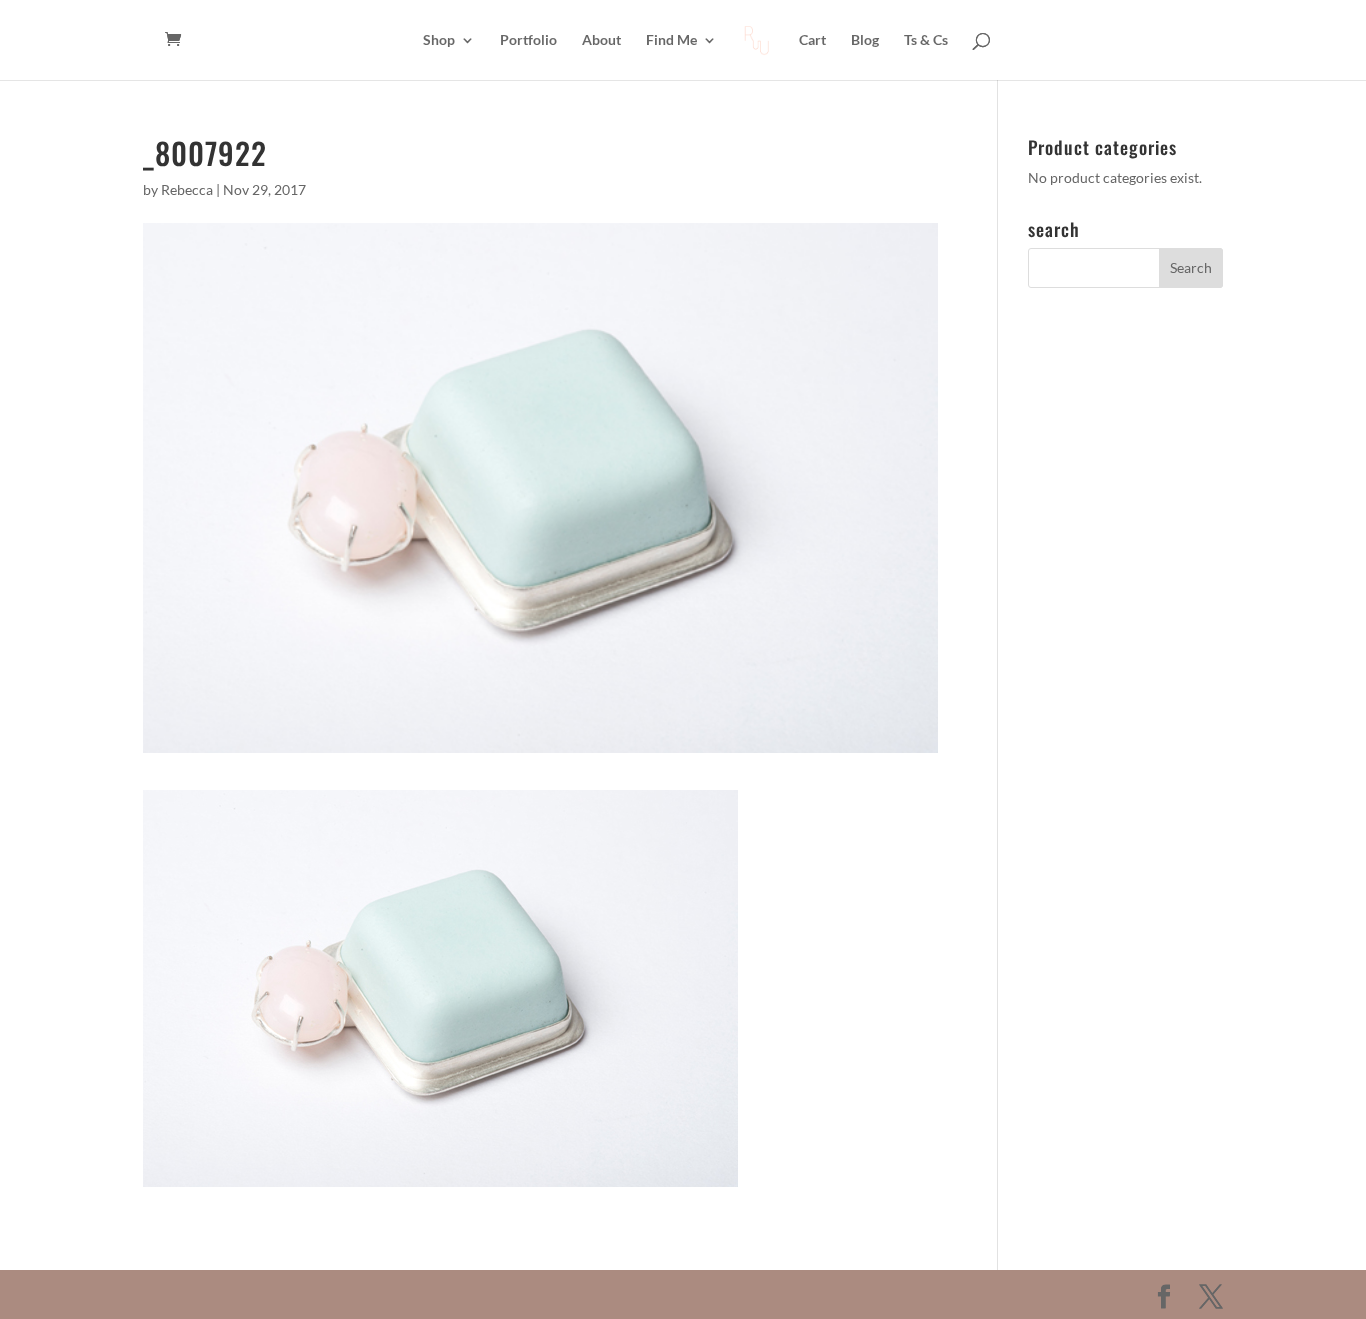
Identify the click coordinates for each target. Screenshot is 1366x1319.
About (601, 40)
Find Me (671, 40)
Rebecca (187, 189)
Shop (439, 40)
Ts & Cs (926, 40)
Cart (812, 40)
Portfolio (528, 40)
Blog (865, 40)
